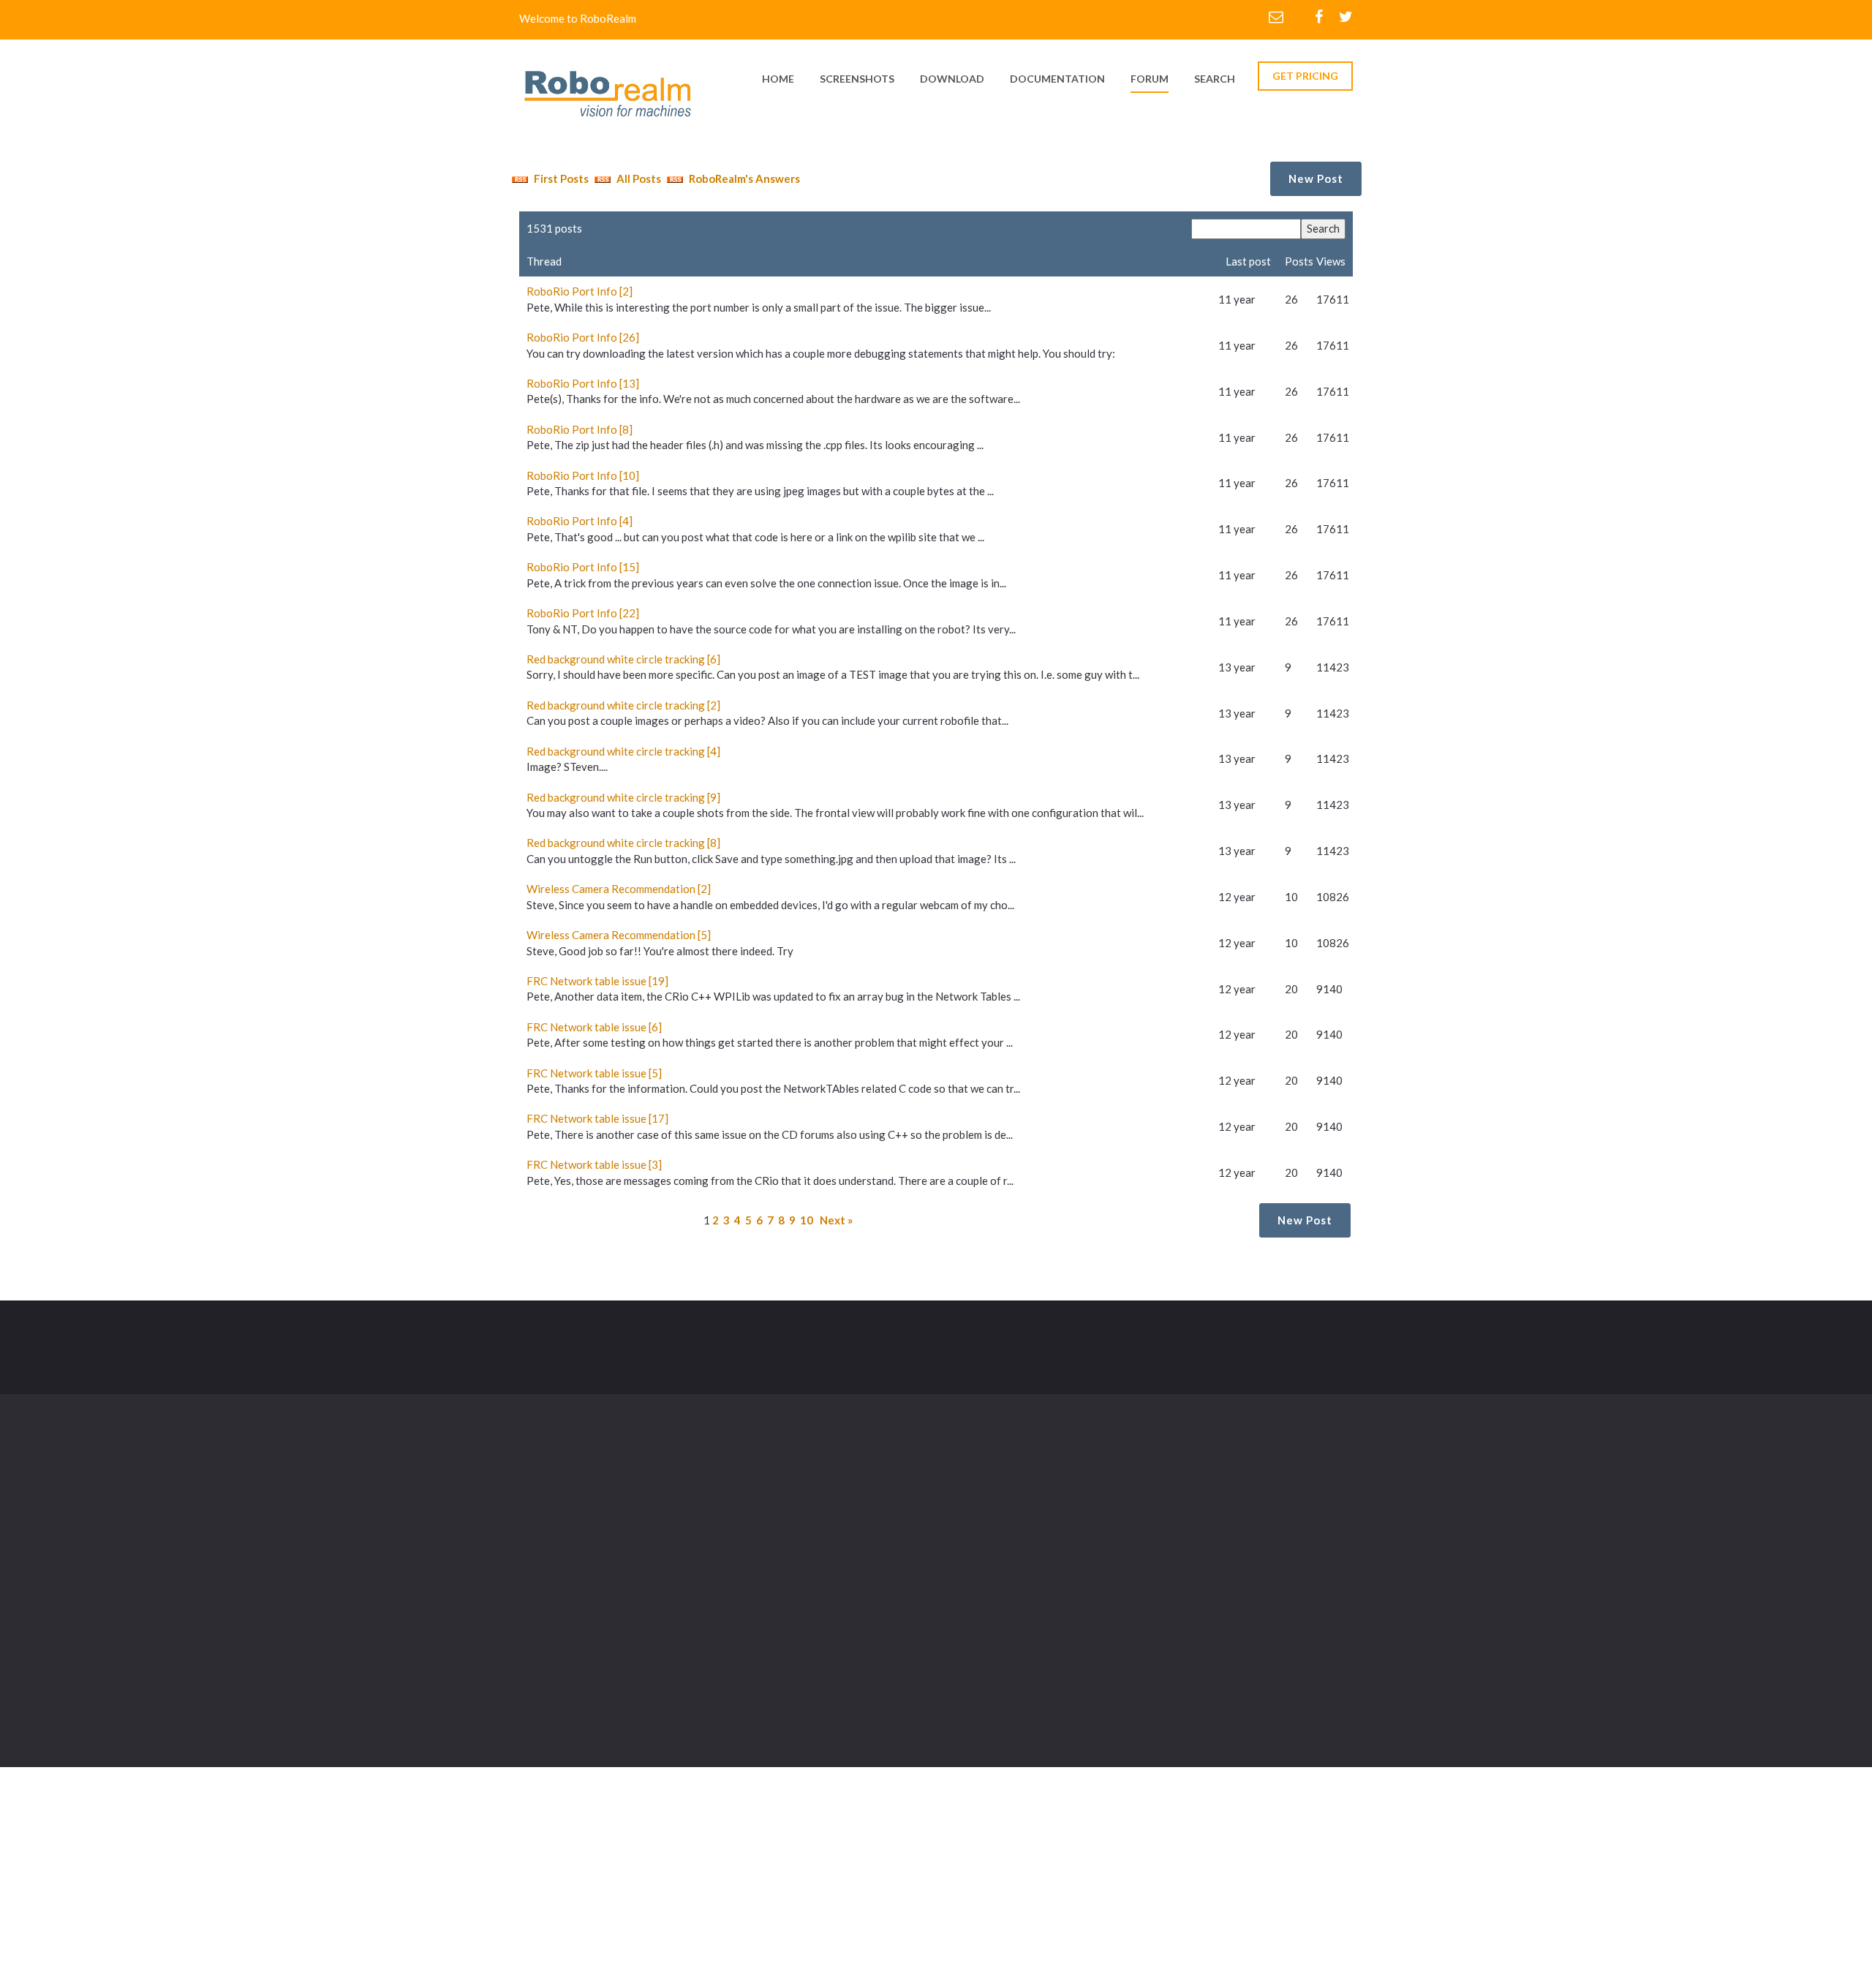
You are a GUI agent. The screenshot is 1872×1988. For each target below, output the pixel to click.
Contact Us (970, 1561)
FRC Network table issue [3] (594, 1164)
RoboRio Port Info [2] (580, 291)
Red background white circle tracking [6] (623, 659)
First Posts (560, 178)
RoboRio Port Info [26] (583, 337)
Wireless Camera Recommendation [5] (619, 935)
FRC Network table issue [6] (594, 1027)
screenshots (857, 79)
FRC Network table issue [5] (594, 1073)
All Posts (638, 178)
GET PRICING (1305, 76)
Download (844, 1531)
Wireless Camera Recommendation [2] (619, 889)
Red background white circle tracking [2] (623, 705)
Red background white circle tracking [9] (623, 797)
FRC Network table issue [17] (597, 1118)
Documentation (981, 1531)
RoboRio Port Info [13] (583, 383)
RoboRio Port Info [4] (580, 521)
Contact (812, 1338)
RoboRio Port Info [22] (583, 613)
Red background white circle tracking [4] (623, 751)
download (952, 79)
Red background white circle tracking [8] (623, 843)
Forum (1150, 79)
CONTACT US (1298, 1347)
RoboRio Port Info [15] (583, 567)
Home (833, 1501)
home (778, 79)
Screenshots (973, 1501)
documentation (1057, 79)
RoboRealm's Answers (743, 178)
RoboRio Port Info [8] (580, 429)
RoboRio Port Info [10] (583, 475)
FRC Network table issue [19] (597, 981)
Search (1215, 79)
